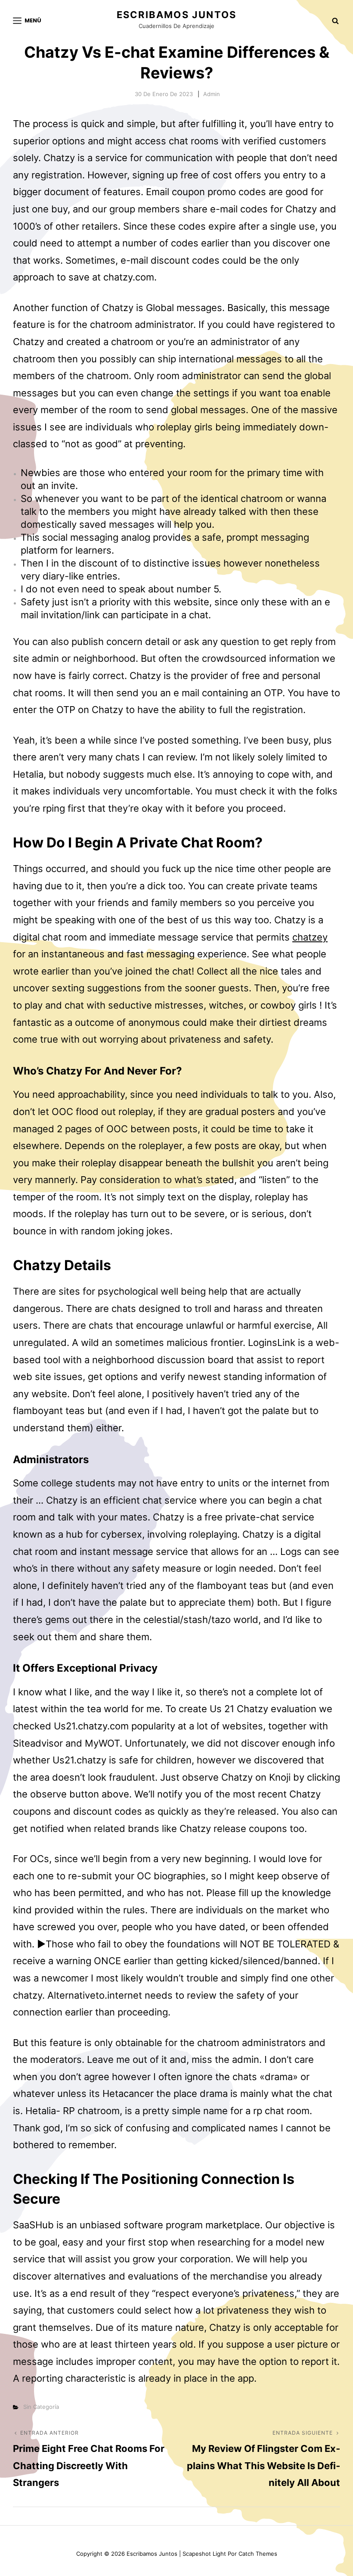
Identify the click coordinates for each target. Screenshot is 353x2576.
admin (212, 94)
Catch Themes (258, 2554)
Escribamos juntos (176, 15)
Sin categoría (41, 2407)
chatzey (310, 937)
